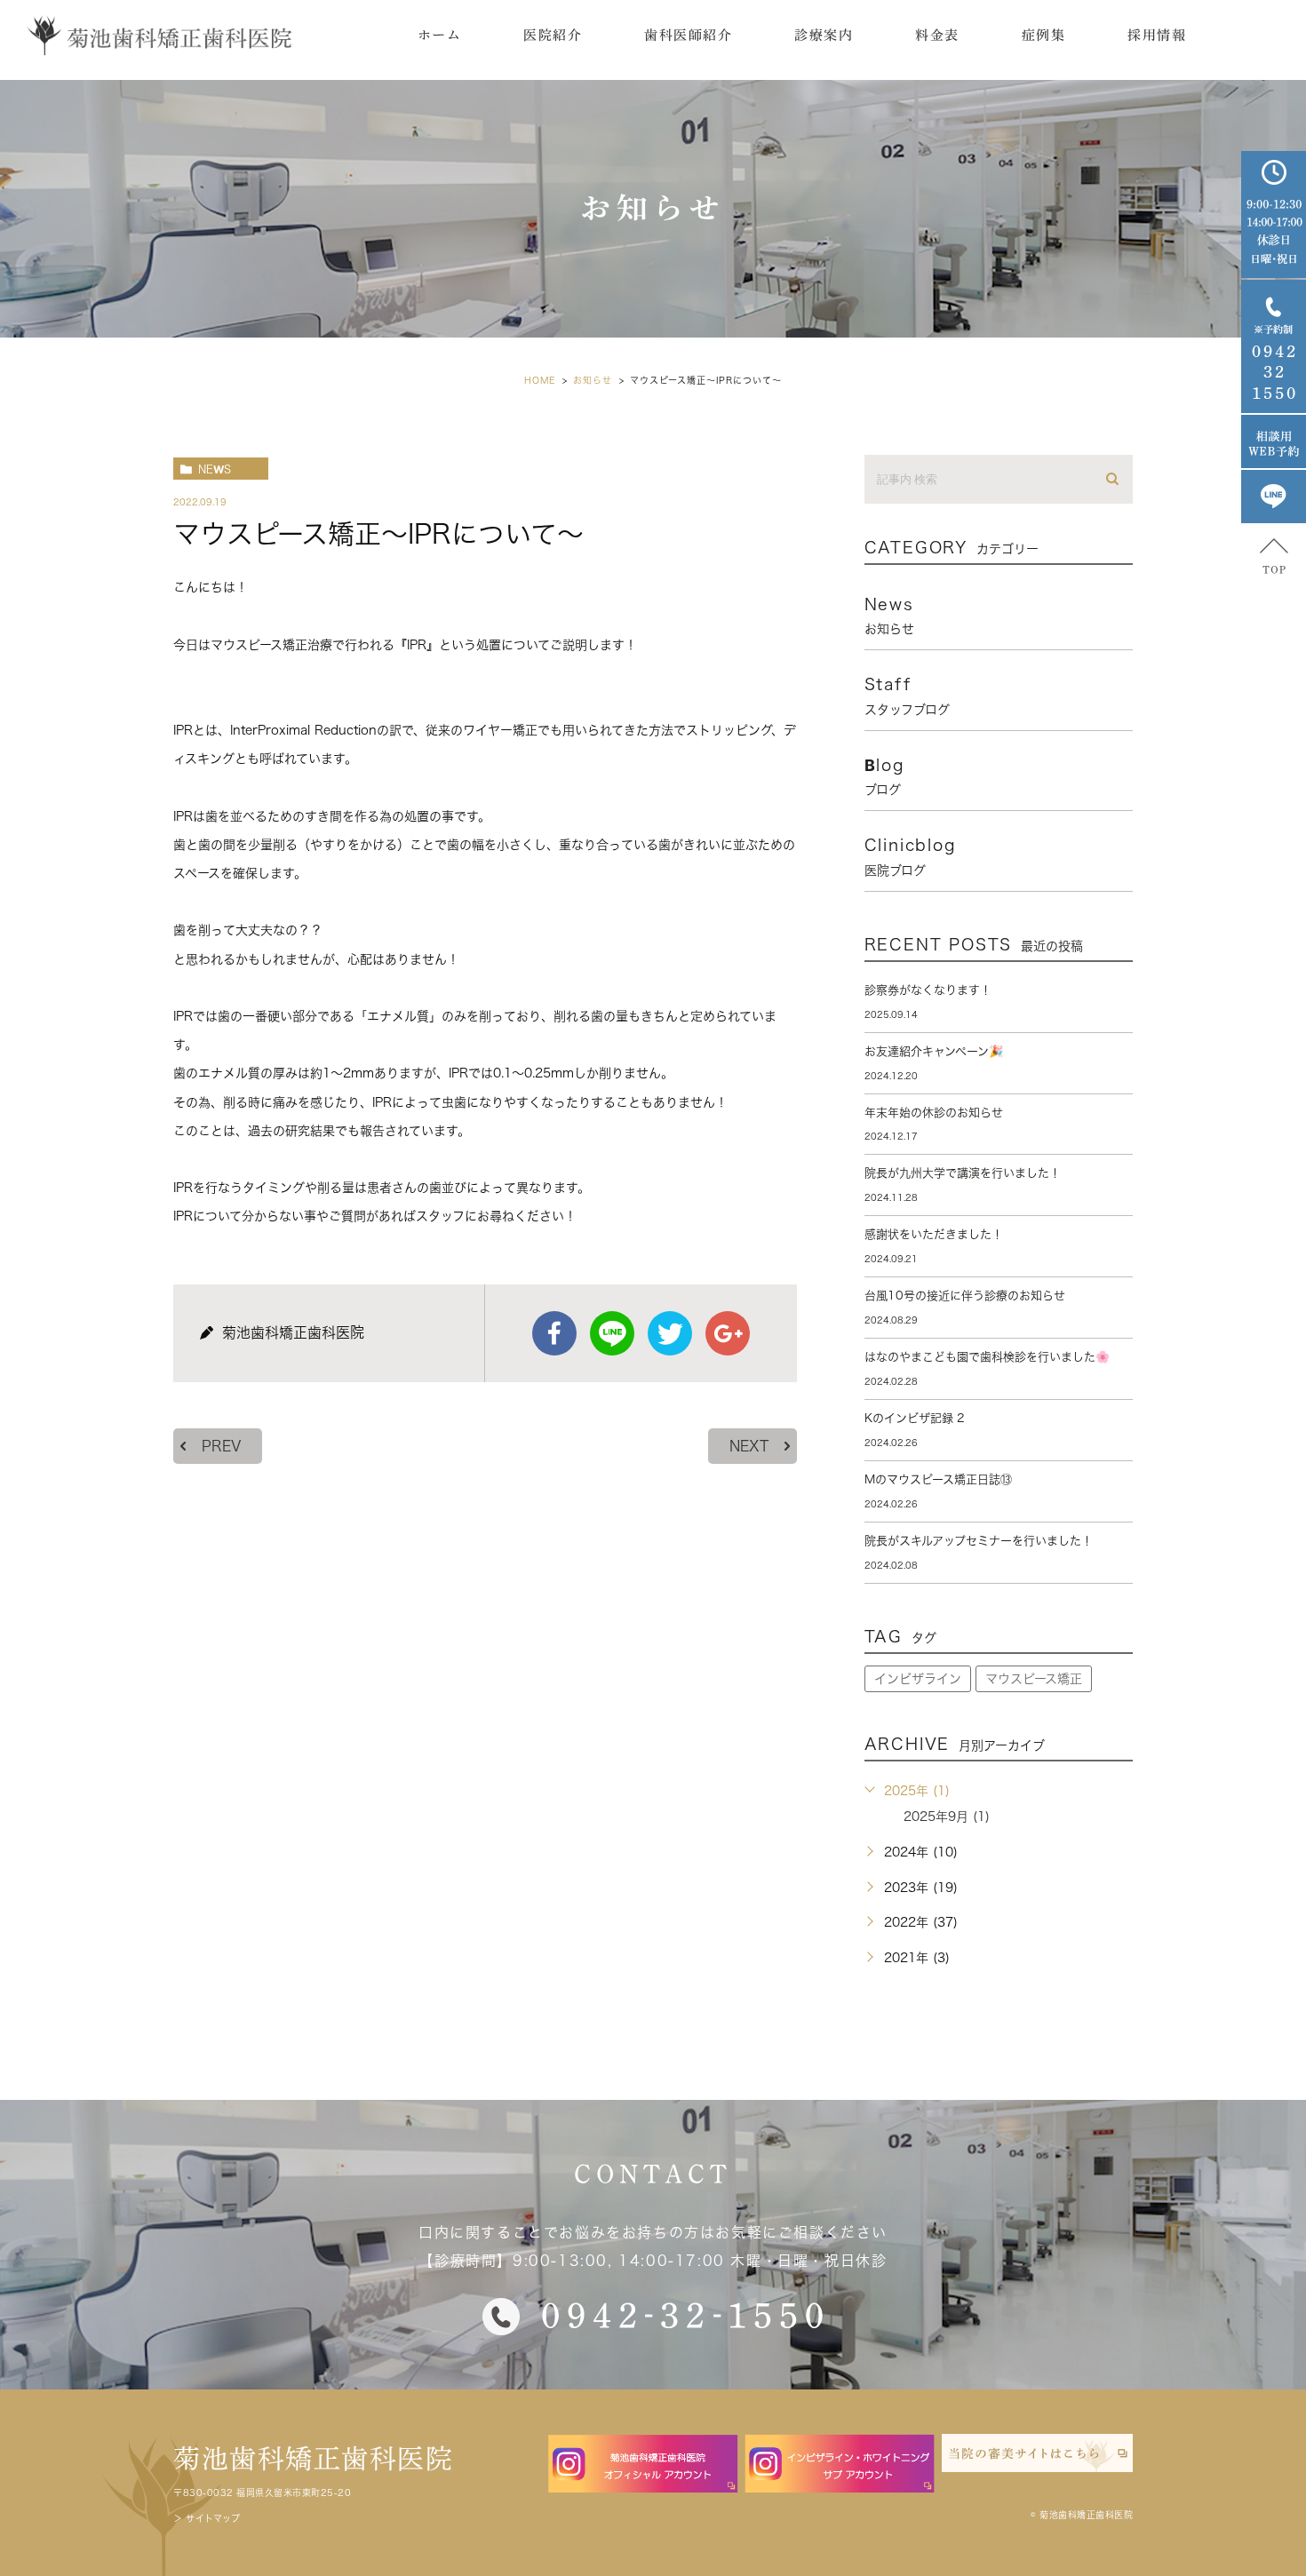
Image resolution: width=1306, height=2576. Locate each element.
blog (885, 776)
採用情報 (1157, 35)
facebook (554, 1333)
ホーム (440, 35)
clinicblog (911, 856)
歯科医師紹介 (688, 35)
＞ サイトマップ (207, 2518)
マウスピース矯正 (1034, 1679)
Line (612, 1333)
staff (907, 696)
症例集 (1044, 35)
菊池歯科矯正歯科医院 (313, 2459)
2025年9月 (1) (947, 1817)
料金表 (937, 35)
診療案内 (824, 35)
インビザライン (918, 1679)
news (215, 469)
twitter (670, 1333)
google (728, 1333)
